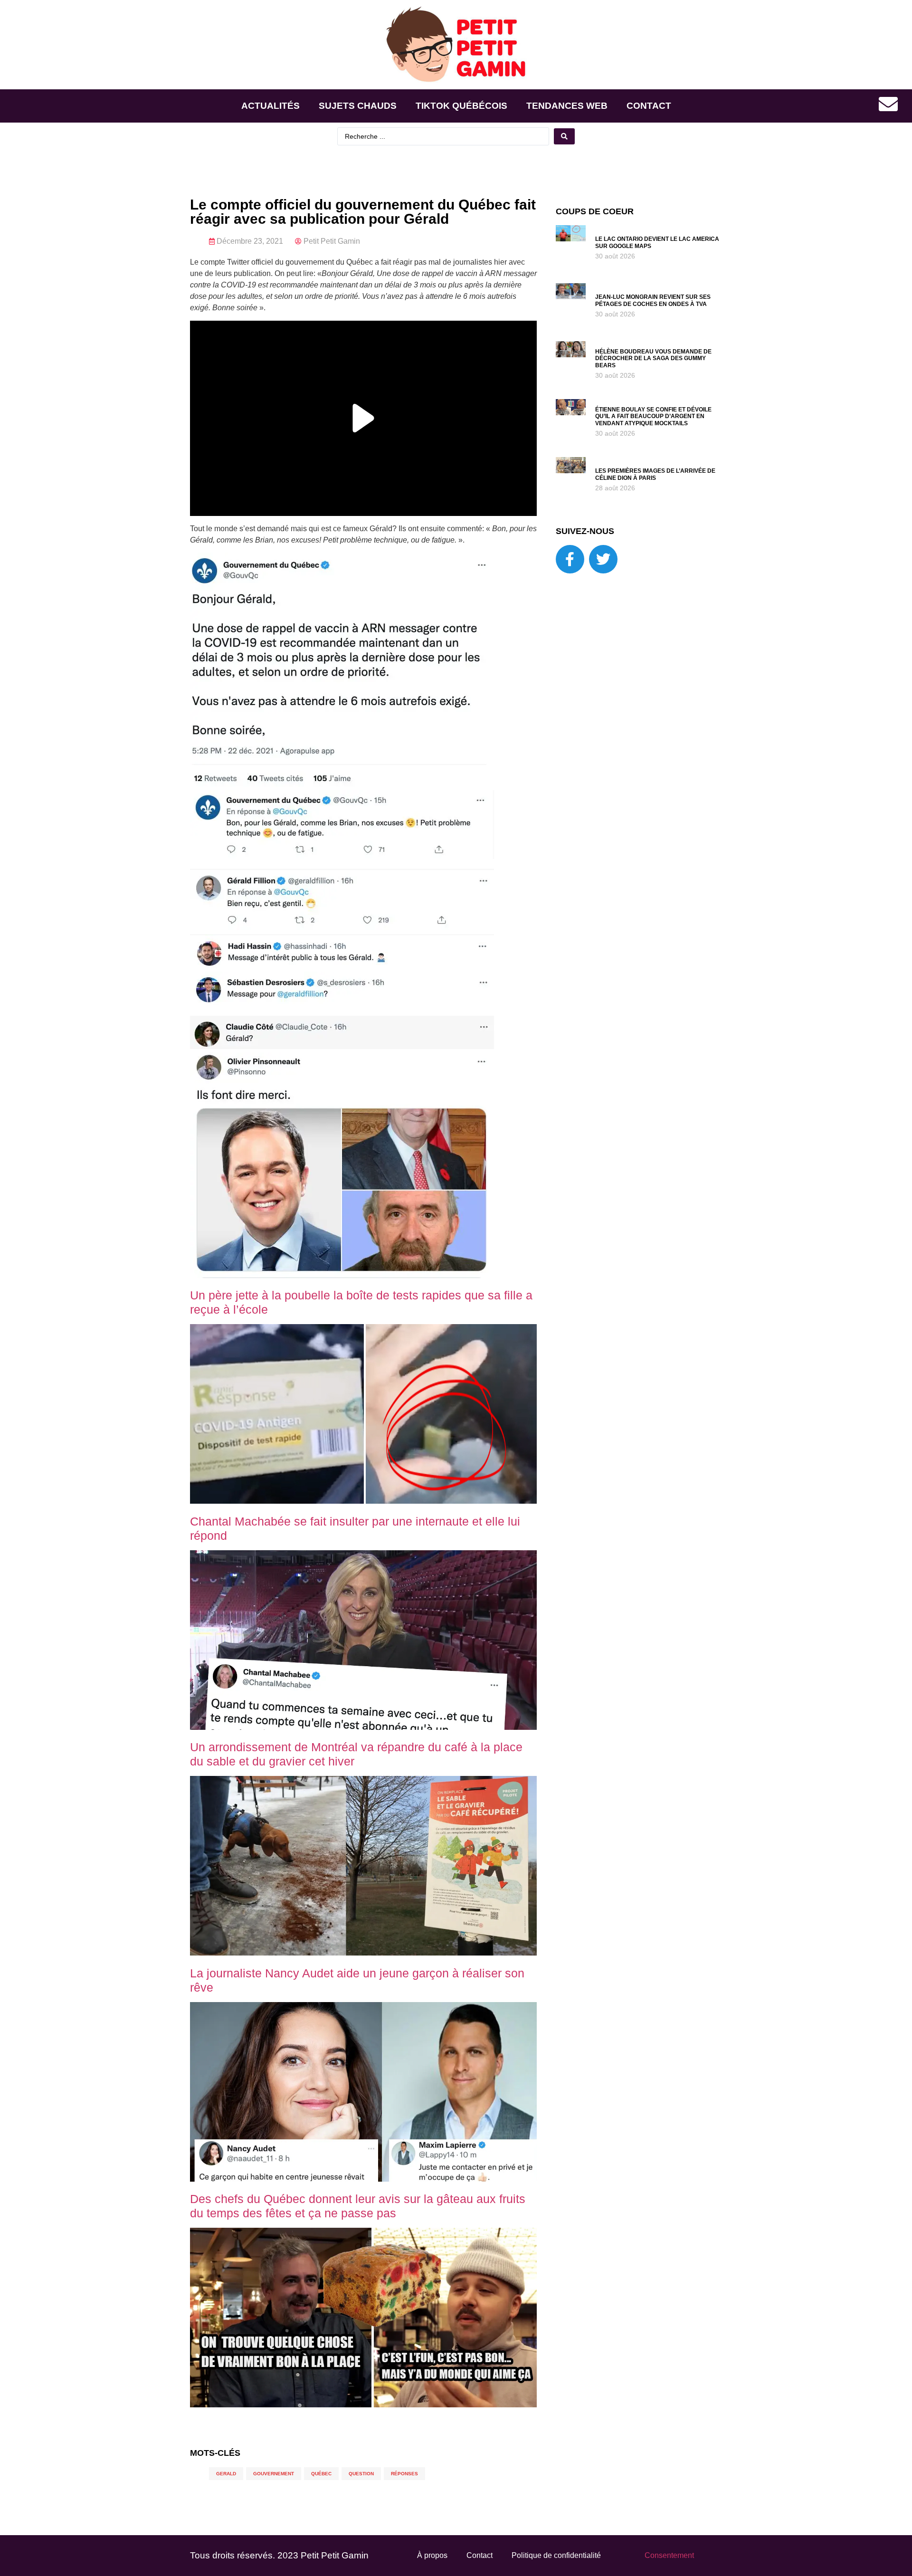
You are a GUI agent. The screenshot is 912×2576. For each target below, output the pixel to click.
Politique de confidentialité (556, 2555)
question (361, 2474)
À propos (432, 2555)
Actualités (271, 106)
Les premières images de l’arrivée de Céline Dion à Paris (655, 474)
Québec (321, 2474)
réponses (404, 2474)
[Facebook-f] (570, 559)
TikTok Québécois (461, 106)
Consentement (669, 2555)
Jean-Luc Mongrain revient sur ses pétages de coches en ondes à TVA (653, 300)
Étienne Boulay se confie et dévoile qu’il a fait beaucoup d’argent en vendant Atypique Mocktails (653, 416)
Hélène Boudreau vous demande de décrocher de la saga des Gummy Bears (653, 358)
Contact (649, 106)
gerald (226, 2474)
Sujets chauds (358, 106)
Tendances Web (567, 106)
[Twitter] (603, 559)
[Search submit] (564, 136)
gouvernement (274, 2474)
